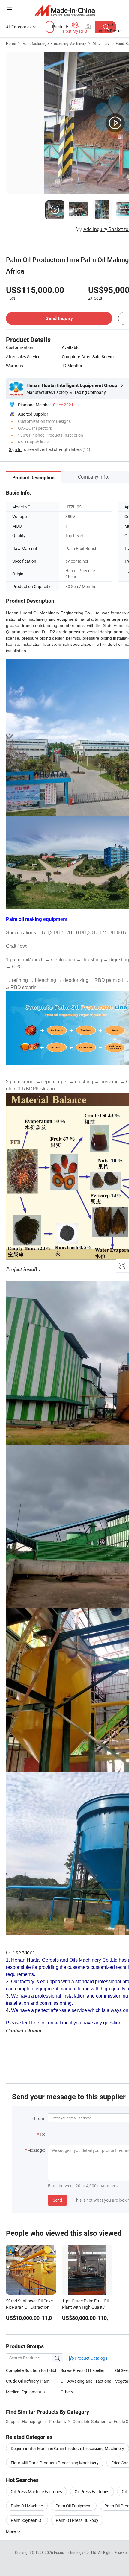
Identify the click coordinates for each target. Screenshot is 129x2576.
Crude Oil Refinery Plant (28, 2381)
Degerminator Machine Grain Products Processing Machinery (67, 2448)
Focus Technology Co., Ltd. (76, 2552)
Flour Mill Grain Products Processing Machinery (55, 2463)
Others (67, 2392)
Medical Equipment (24, 2392)
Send (57, 2200)
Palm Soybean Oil (27, 2520)
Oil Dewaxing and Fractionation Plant (88, 2381)
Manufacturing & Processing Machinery (54, 43)
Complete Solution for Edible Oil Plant (33, 2370)
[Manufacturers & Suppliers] (65, 10)
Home (11, 43)
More (11, 2531)
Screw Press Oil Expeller (82, 2370)
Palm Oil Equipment (74, 2506)
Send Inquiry (59, 318)
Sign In (15, 449)
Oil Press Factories (92, 2491)
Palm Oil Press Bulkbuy (77, 2520)
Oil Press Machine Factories (36, 2491)
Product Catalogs (91, 2358)
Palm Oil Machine (27, 2506)
